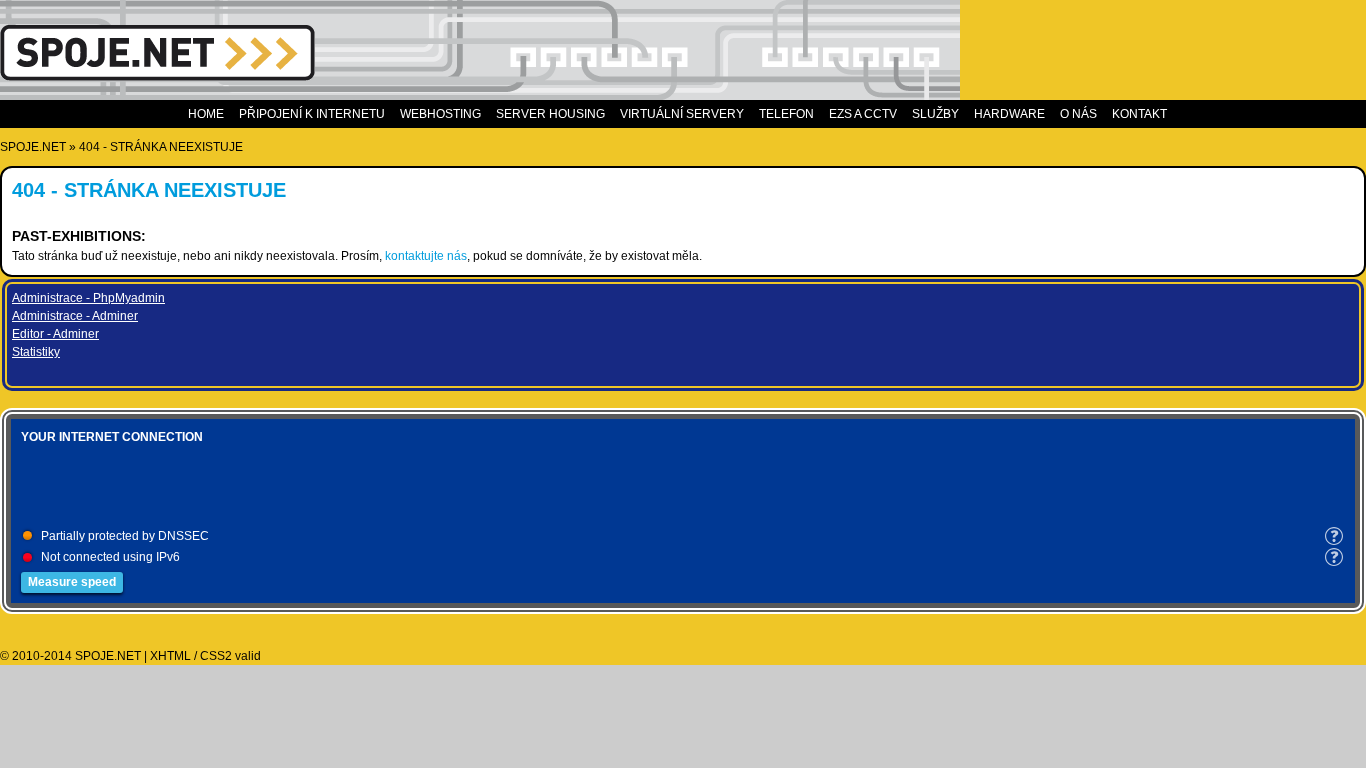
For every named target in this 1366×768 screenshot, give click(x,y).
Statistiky (36, 352)
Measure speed (72, 582)
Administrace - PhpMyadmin (88, 298)
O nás (1078, 114)
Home (206, 114)
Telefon (786, 114)
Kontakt (1139, 114)
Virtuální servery (682, 114)
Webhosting (440, 114)
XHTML (170, 656)
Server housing (550, 114)
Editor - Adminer (55, 334)
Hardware (1009, 114)
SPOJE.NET (33, 147)
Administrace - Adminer (75, 316)
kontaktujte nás (426, 256)
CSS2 (216, 656)
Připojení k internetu (312, 114)
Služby (935, 114)
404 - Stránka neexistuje (161, 147)
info (1334, 536)
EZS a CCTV (863, 114)
